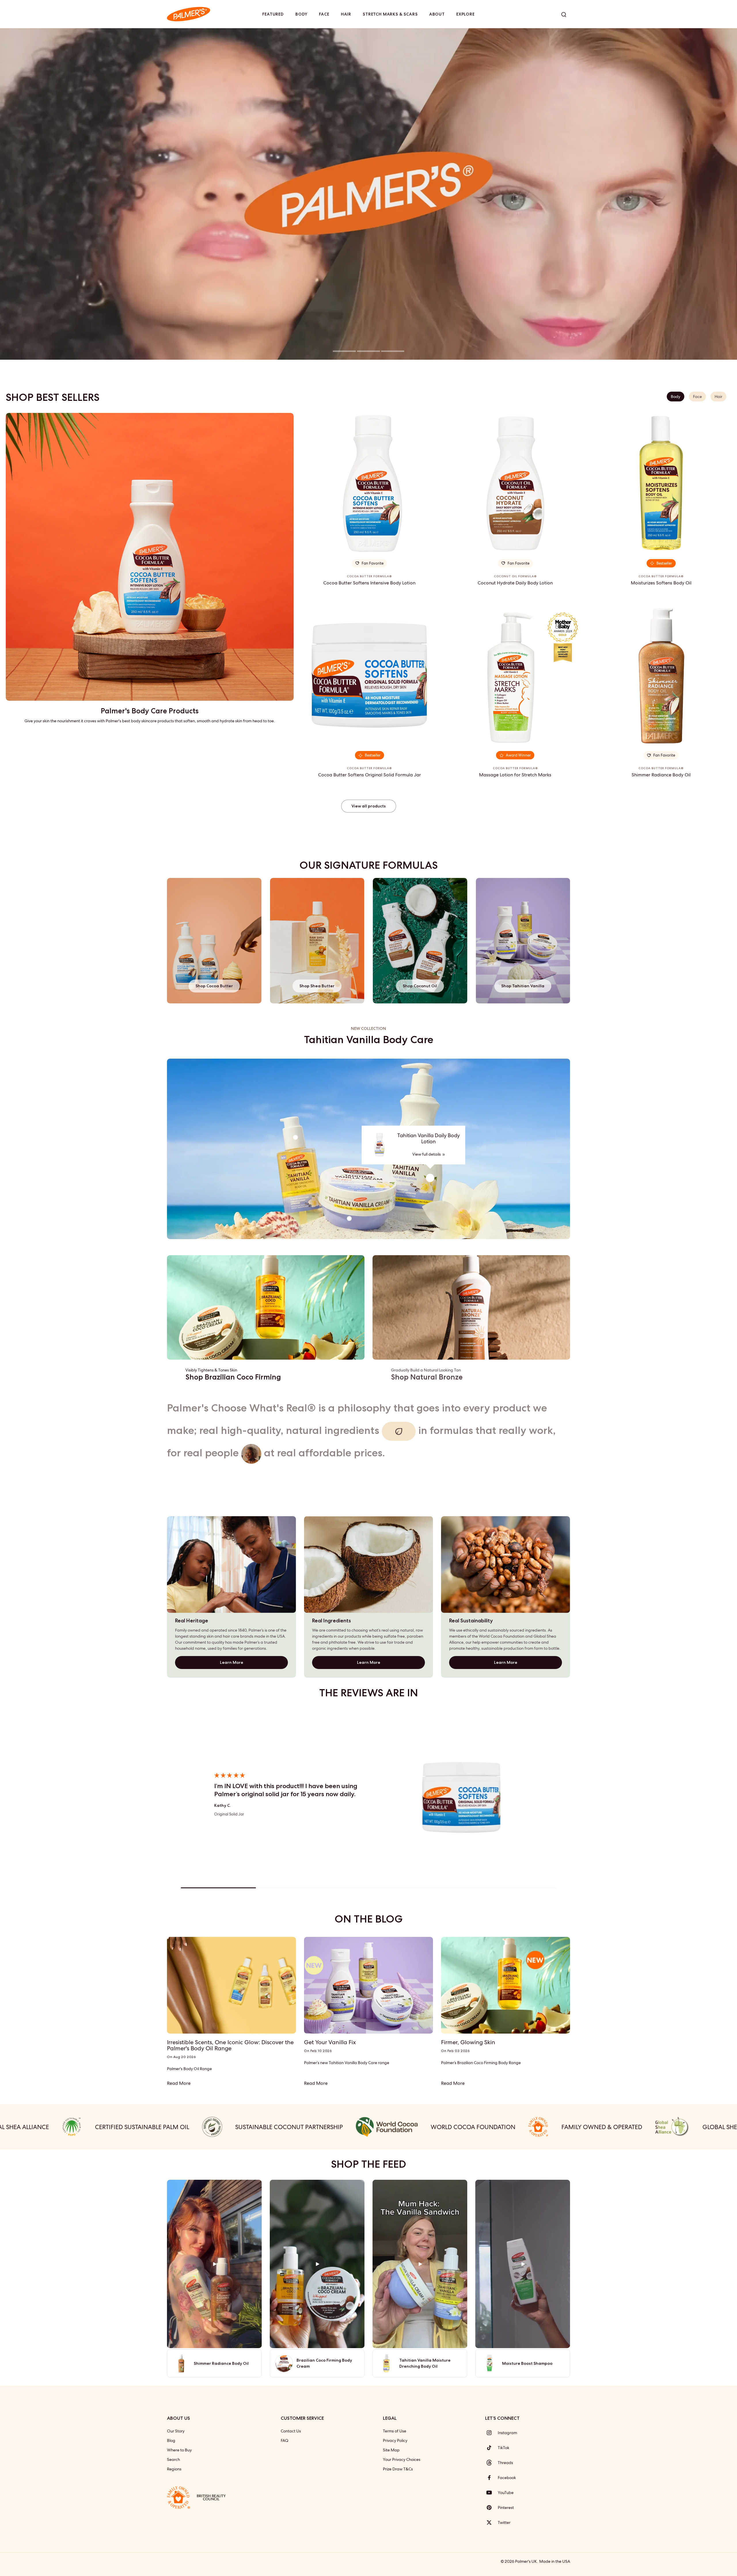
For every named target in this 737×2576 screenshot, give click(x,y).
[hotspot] (430, 1178)
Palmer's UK (526, 2561)
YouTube (506, 2493)
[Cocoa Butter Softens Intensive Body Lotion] (369, 483)
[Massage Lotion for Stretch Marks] (515, 675)
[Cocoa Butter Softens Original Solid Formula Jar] (369, 675)
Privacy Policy (395, 2440)
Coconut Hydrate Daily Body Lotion (515, 583)
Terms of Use (395, 2431)
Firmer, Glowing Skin (468, 2042)
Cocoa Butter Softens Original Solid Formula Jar (370, 775)
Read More (179, 2083)
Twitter (504, 2522)
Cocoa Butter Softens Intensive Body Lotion (369, 583)
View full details (427, 1154)
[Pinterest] (491, 2508)
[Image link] (266, 1307)
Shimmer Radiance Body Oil (661, 775)
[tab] (344, 352)
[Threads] (491, 2463)
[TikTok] (491, 2448)
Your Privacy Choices (402, 2459)
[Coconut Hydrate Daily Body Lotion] (515, 483)
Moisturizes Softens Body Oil (661, 583)
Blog (171, 2440)
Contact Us (291, 2431)
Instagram (507, 2433)
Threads (505, 2463)
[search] (564, 14)
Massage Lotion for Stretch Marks (515, 775)
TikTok (504, 2448)
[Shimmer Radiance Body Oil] (661, 675)
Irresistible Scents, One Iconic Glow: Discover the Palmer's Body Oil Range (230, 2045)
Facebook (507, 2478)
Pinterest (506, 2508)
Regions (174, 2469)
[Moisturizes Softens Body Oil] (661, 483)
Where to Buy (179, 2450)
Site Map (391, 2450)
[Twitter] (491, 2522)
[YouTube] (491, 2493)
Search (173, 2459)
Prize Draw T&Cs (398, 2469)
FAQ (285, 2440)
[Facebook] (491, 2478)
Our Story (176, 2431)
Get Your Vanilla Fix (330, 2042)
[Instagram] (491, 2433)
